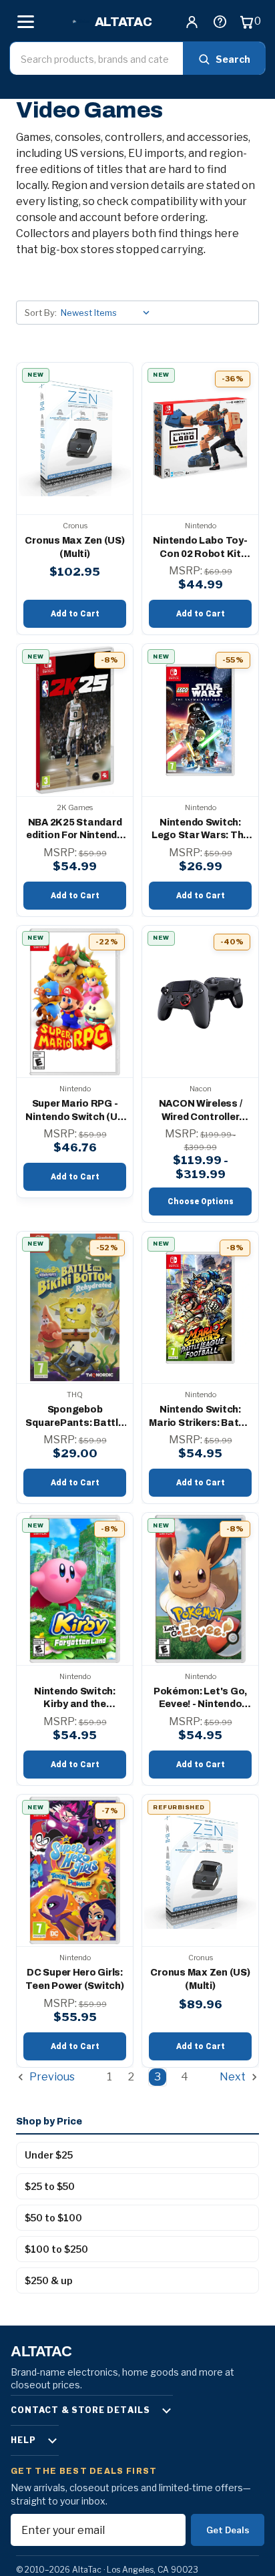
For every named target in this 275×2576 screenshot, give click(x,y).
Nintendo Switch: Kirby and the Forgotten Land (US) (74, 1699)
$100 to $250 (56, 2249)
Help (23, 2440)
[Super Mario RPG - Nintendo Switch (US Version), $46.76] (75, 1001)
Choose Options (201, 1202)
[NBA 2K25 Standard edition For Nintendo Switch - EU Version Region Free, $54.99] (75, 720)
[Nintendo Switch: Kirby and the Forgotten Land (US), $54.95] (75, 1589)
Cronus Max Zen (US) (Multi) (74, 547)
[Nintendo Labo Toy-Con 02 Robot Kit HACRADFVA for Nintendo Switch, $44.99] (200, 438)
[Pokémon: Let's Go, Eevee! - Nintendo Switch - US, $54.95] (200, 1589)
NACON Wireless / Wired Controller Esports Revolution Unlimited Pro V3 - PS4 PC (200, 1111)
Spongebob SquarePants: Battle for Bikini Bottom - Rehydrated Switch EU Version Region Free (74, 1417)
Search (233, 59)
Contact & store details (80, 2410)
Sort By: (41, 313)
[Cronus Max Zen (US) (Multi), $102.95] (75, 438)
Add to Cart (75, 614)
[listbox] (108, 313)
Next (234, 2077)
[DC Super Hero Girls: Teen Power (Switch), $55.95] (75, 1870)
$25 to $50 (50, 2186)
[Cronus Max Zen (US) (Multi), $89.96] (200, 1870)
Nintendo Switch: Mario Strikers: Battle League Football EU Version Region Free (200, 1417)
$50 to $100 (53, 2218)
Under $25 (49, 2155)
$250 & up (49, 2280)
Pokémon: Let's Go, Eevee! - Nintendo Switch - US (200, 1699)
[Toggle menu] (25, 21)
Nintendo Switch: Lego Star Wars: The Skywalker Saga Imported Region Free (200, 830)
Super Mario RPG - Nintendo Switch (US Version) (74, 1111)
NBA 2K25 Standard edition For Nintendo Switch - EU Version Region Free (75, 830)
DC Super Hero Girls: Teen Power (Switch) (74, 1979)
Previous (51, 2077)
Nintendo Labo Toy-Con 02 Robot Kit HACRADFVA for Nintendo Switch (200, 548)
